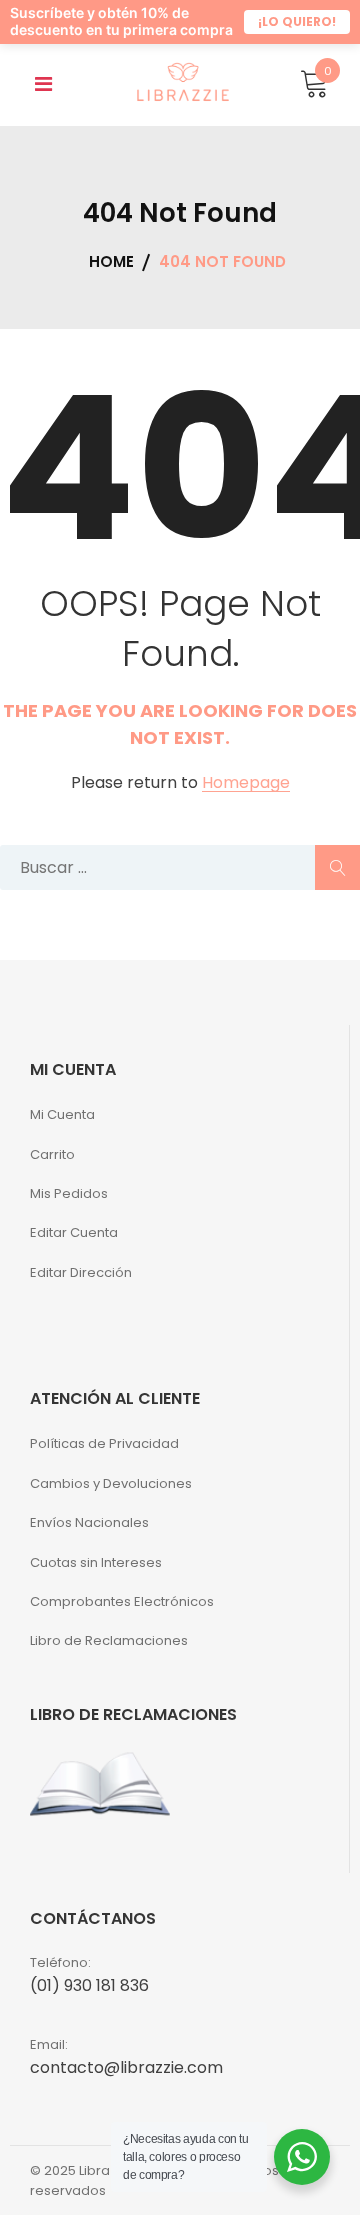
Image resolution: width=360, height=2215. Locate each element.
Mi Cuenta (62, 1130)
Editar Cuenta (74, 1248)
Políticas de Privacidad (104, 1459)
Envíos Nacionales (89, 1538)
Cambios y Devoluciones (111, 1499)
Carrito (52, 1170)
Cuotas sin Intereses (96, 1578)
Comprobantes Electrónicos (122, 1617)
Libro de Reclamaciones (109, 1656)
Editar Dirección (81, 1288)
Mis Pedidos (69, 1209)
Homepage (246, 799)
